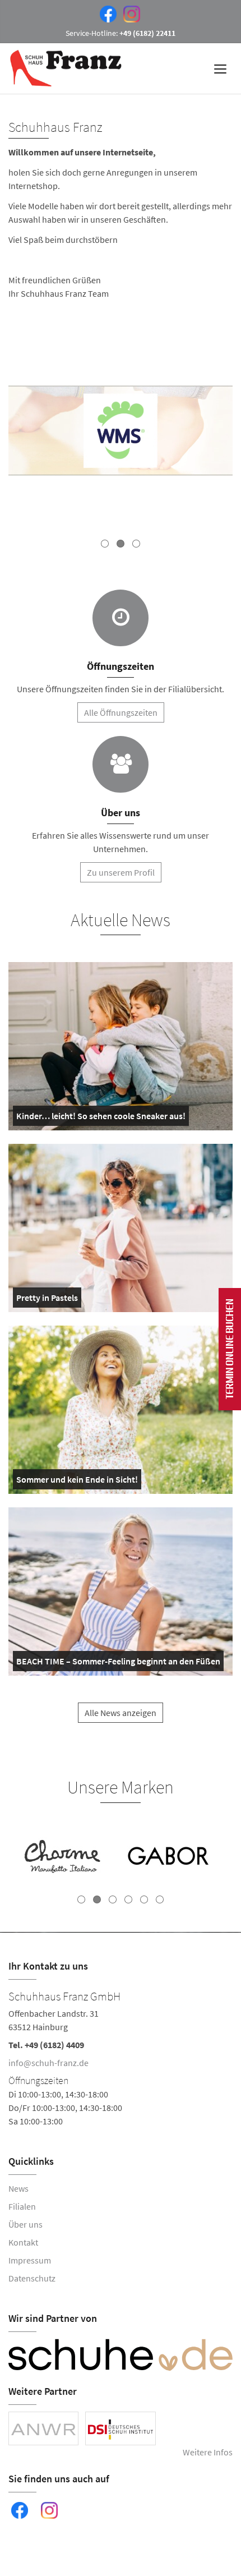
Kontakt (23, 2242)
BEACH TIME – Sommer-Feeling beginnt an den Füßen (118, 1663)
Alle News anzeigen (121, 1713)
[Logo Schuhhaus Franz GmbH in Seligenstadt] (67, 68)
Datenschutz (32, 2278)
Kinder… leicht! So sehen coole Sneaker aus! (101, 1118)
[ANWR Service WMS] (121, 432)
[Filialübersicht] (121, 618)
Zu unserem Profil (121, 872)
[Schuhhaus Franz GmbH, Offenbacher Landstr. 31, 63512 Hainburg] (121, 2057)
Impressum (30, 2260)
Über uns (26, 2224)
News (18, 2188)
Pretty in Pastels (47, 1300)
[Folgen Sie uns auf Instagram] (129, 13)
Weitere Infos (208, 2452)
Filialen (22, 2206)
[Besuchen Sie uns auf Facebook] (106, 13)
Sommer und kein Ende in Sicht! (77, 1482)
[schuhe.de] (121, 2355)
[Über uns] (121, 764)
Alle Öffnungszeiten (121, 712)
